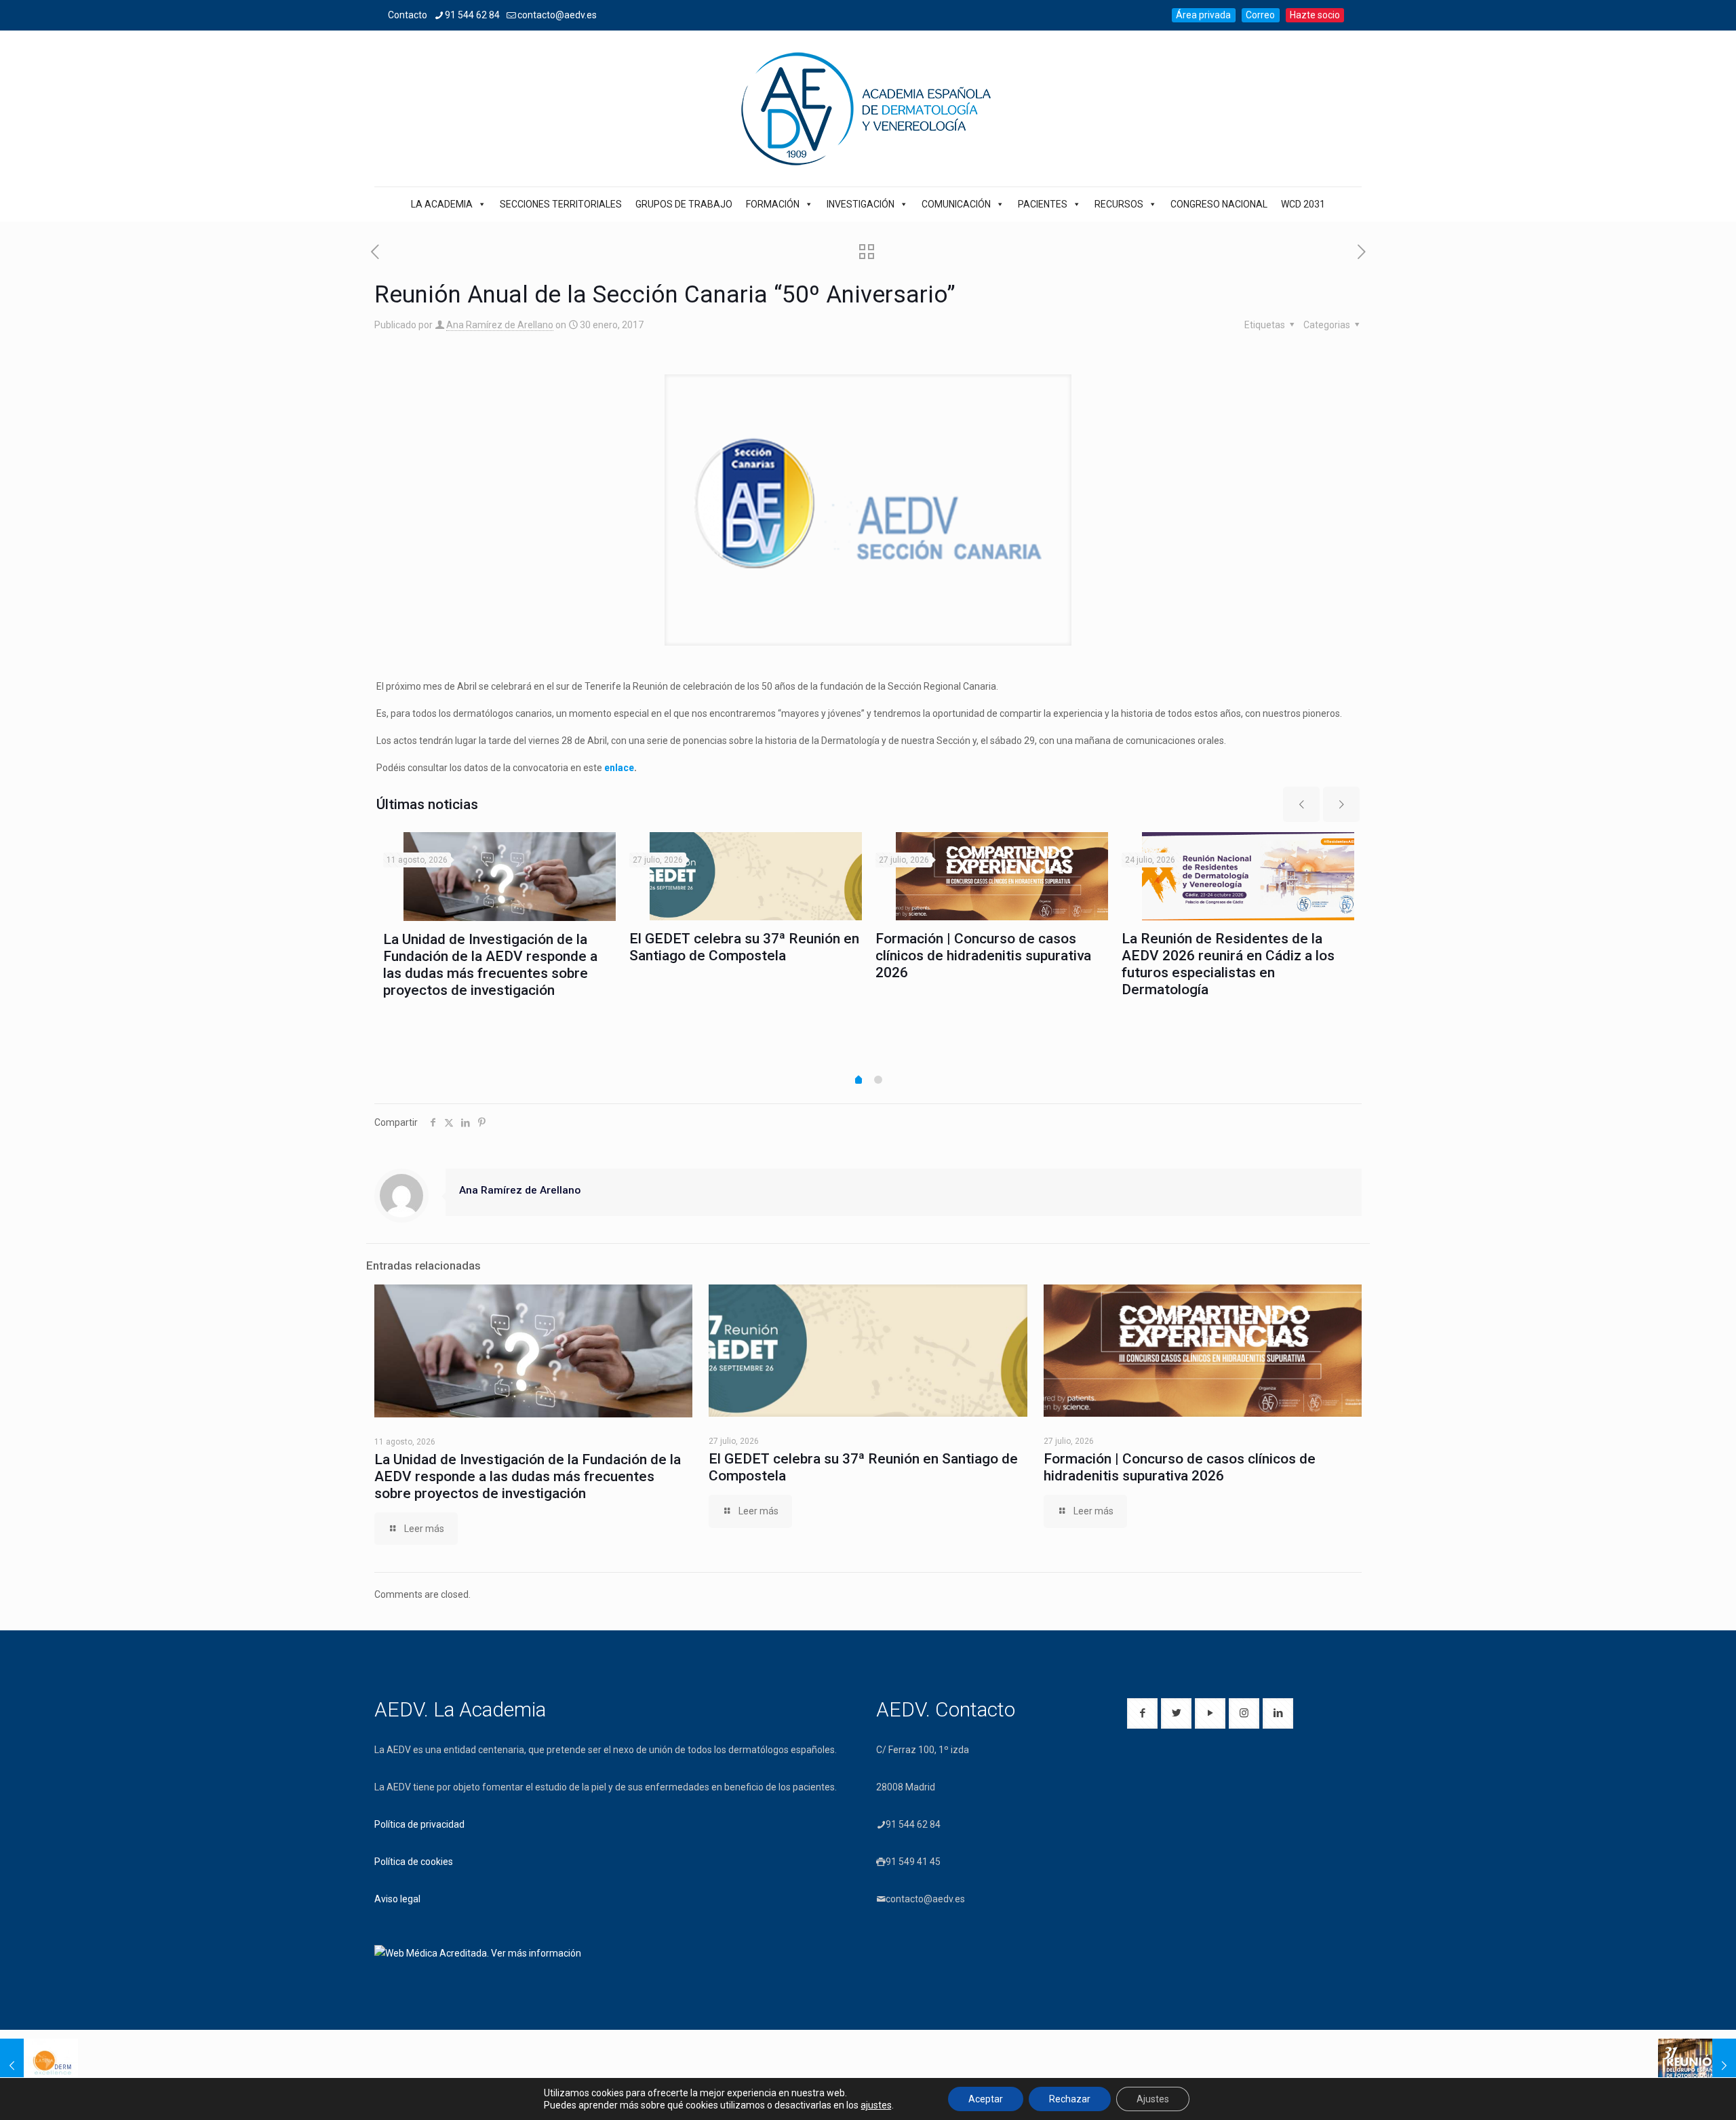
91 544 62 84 (472, 15)
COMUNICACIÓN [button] (956, 204)
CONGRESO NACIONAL (1219, 204)
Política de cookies (414, 1862)
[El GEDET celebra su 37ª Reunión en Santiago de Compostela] (756, 876)
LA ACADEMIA (442, 204)
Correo (1260, 15)
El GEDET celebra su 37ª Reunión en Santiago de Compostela (744, 947)
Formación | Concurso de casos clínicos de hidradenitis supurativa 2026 (983, 956)
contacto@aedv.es (557, 15)
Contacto (408, 15)
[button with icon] (1142, 1713)
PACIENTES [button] (1043, 204)
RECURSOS (1119, 204)
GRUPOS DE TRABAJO (684, 204)
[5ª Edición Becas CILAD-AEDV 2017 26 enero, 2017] (39, 2066)
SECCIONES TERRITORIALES (561, 204)
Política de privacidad (419, 1824)
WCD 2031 (1303, 204)
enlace (619, 768)
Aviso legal (397, 1899)
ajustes (876, 2105)
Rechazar (1070, 2099)
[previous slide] (1301, 804)
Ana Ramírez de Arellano (500, 325)
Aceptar (986, 2099)
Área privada (1203, 15)
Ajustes (1153, 2099)
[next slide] (1341, 804)
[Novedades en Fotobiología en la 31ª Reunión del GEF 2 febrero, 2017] (1697, 2066)
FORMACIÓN (773, 204)
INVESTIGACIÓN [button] (861, 204)
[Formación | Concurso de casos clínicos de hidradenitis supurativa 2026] (1002, 876)
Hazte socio (1315, 15)
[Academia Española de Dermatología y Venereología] (868, 109)
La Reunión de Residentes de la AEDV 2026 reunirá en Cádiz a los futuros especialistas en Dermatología (1228, 964)
